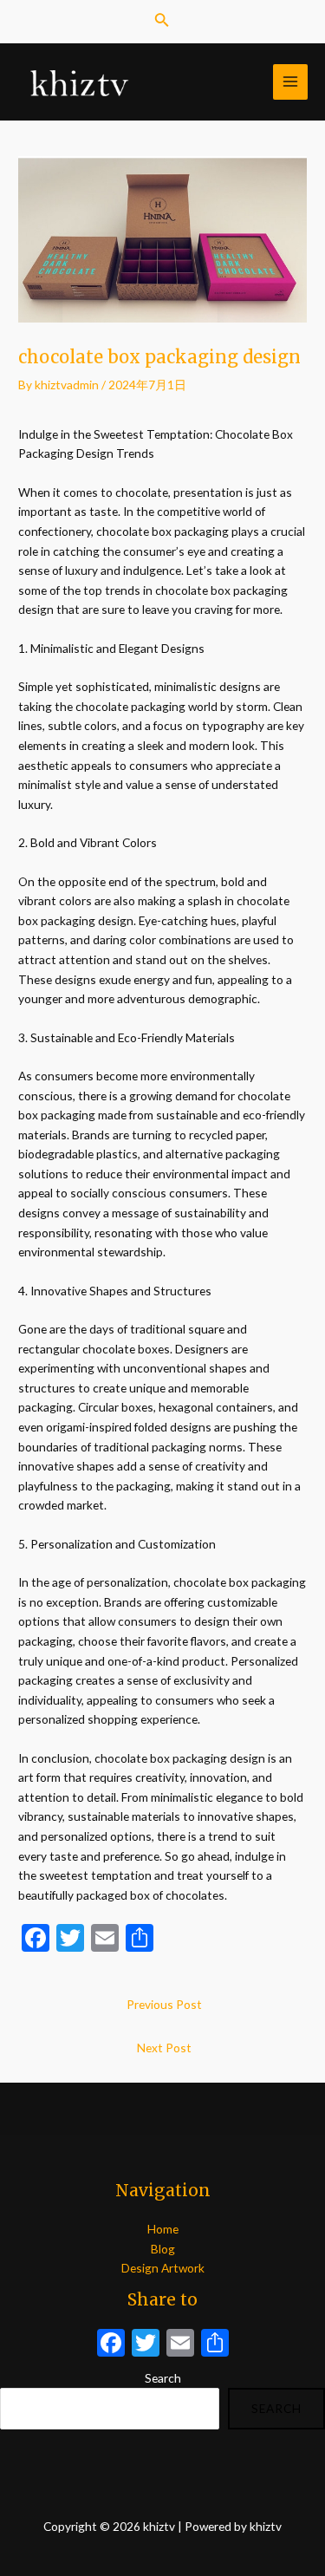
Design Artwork (163, 2268)
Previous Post (164, 2004)
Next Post (164, 2048)
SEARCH (276, 2408)
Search (163, 2378)
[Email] (180, 2344)
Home (163, 2229)
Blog (163, 2249)
